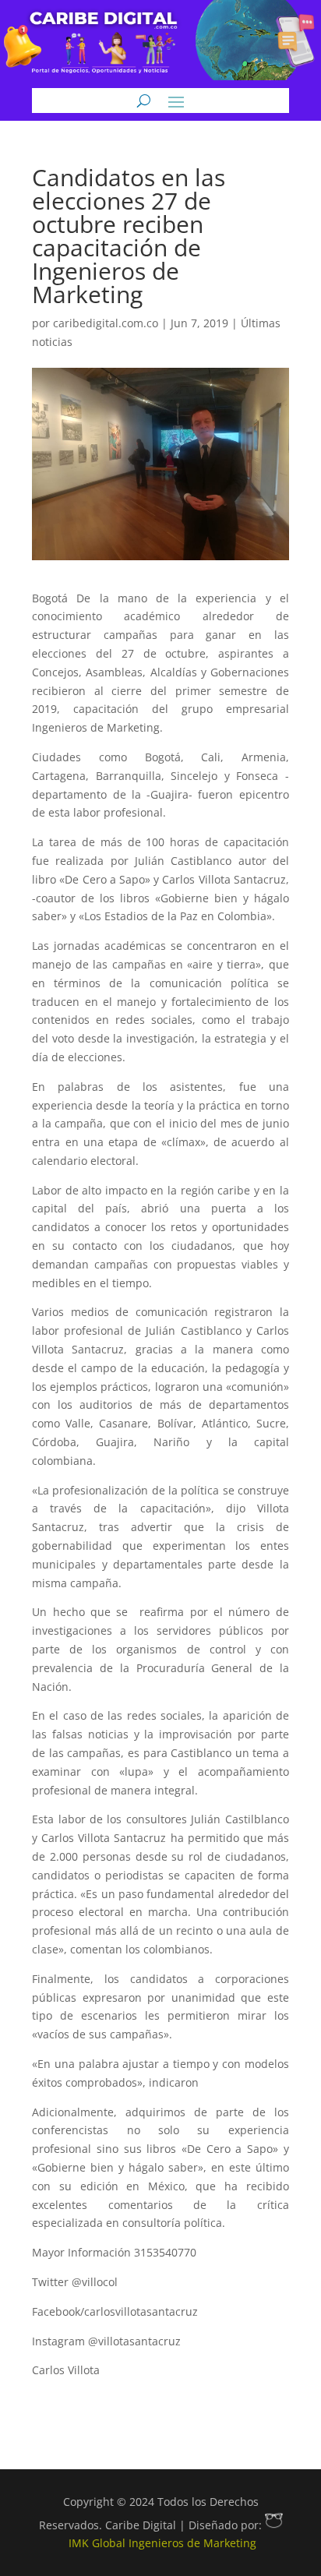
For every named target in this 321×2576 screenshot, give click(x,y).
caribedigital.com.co (106, 323)
